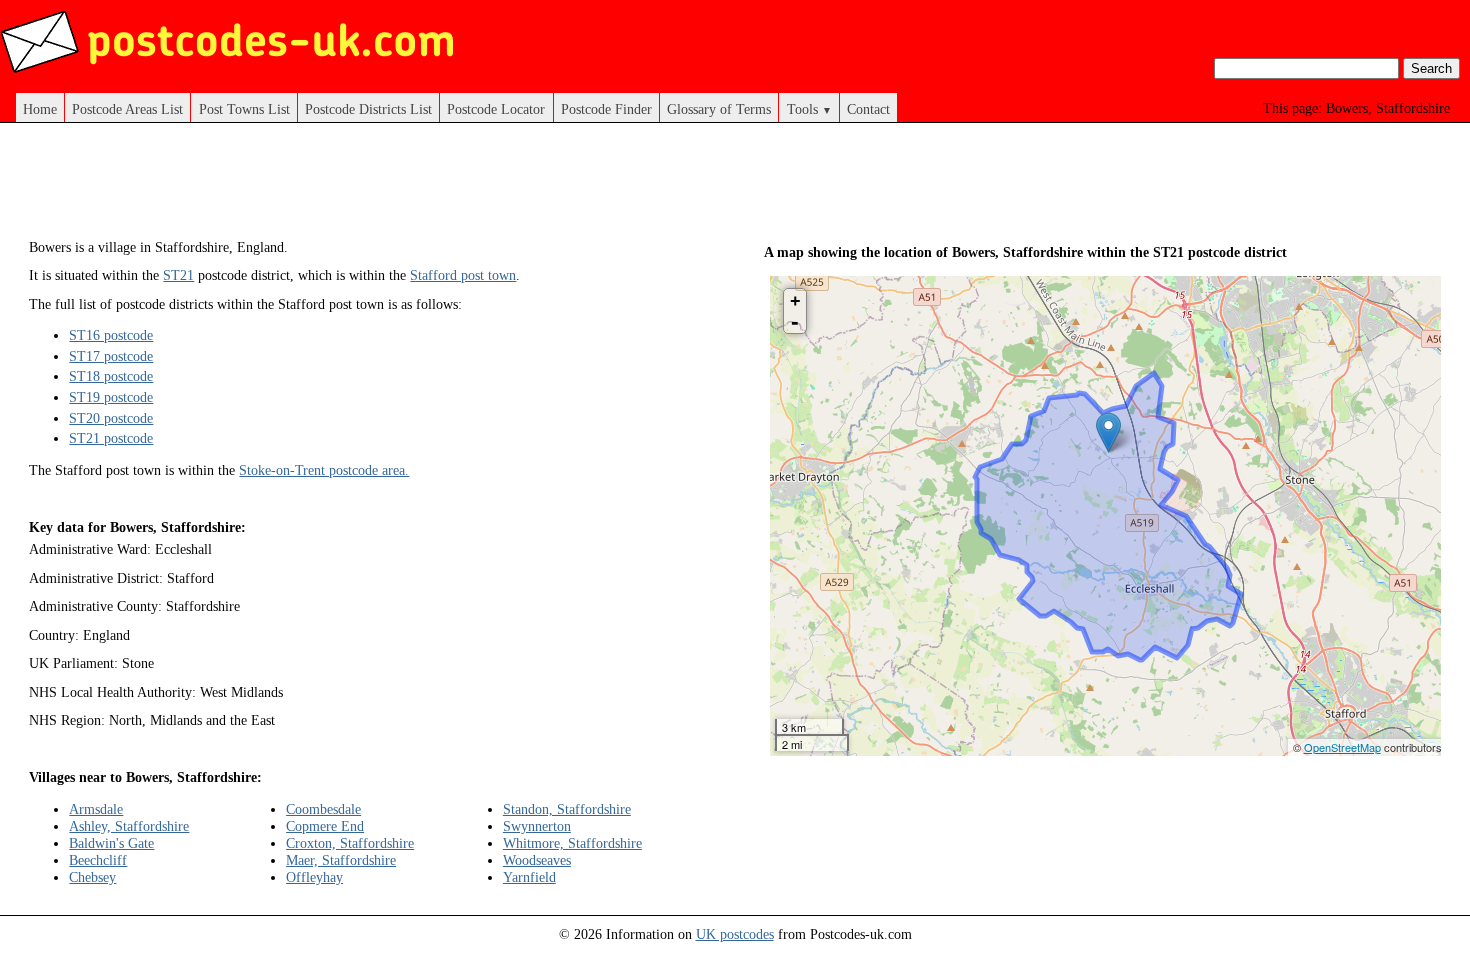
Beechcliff (98, 860)
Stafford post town (463, 275)
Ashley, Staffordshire (129, 826)
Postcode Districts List (368, 109)
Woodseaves (537, 860)
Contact (868, 109)
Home (40, 109)
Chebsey (92, 877)
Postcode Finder (606, 109)
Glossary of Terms (719, 109)
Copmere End (325, 826)
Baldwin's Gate (111, 843)
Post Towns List (244, 109)
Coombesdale (323, 809)
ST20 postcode (111, 418)
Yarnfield (529, 877)
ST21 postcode (111, 438)
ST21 (178, 275)
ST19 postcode (111, 397)
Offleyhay (314, 877)
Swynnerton (537, 826)
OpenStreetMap (1342, 747)
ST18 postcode (111, 376)
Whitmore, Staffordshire (572, 843)
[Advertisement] (393, 188)
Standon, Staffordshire (567, 809)
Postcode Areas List (127, 109)
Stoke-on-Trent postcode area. (324, 470)
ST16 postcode (111, 335)
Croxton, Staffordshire (350, 843)
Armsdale (96, 809)
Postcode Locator (496, 109)
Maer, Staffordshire (341, 860)
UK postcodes (735, 934)
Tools (809, 109)
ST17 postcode (111, 356)
